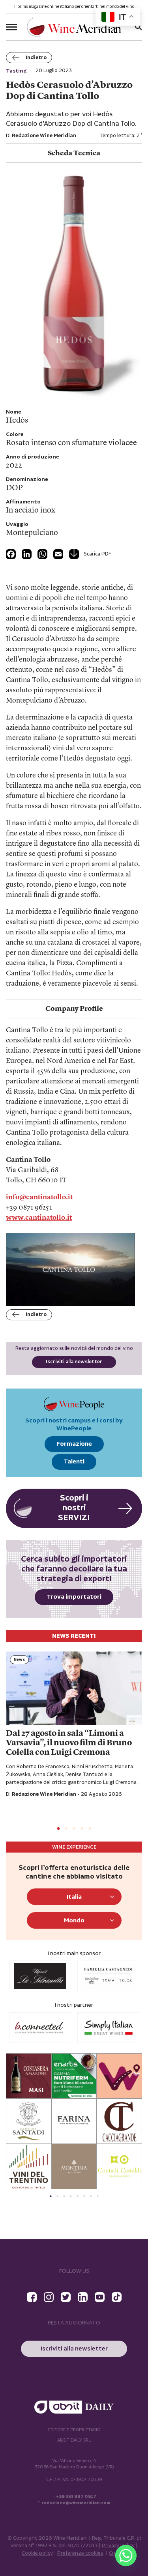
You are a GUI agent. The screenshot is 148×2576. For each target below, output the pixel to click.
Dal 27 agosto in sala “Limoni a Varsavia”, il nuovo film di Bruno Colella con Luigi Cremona (69, 1743)
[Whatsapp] (126, 2555)
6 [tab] (84, 2196)
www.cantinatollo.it (39, 1218)
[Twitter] (66, 2297)
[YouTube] (100, 2297)
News (19, 1660)
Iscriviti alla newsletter (74, 1362)
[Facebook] (11, 554)
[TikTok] (117, 2297)
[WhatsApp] (42, 554)
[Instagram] (49, 2297)
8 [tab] (98, 2196)
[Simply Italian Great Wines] (40, 2028)
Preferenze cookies (80, 2553)
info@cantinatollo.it (39, 1197)
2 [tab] (66, 1829)
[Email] (58, 554)
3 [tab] (74, 1829)
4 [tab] (82, 1829)
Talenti (74, 1462)
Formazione (74, 1444)
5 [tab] (90, 1829)
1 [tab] (58, 1829)
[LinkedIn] (27, 554)
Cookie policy (37, 2553)
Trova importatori (74, 1597)
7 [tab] (91, 2196)
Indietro (36, 58)
